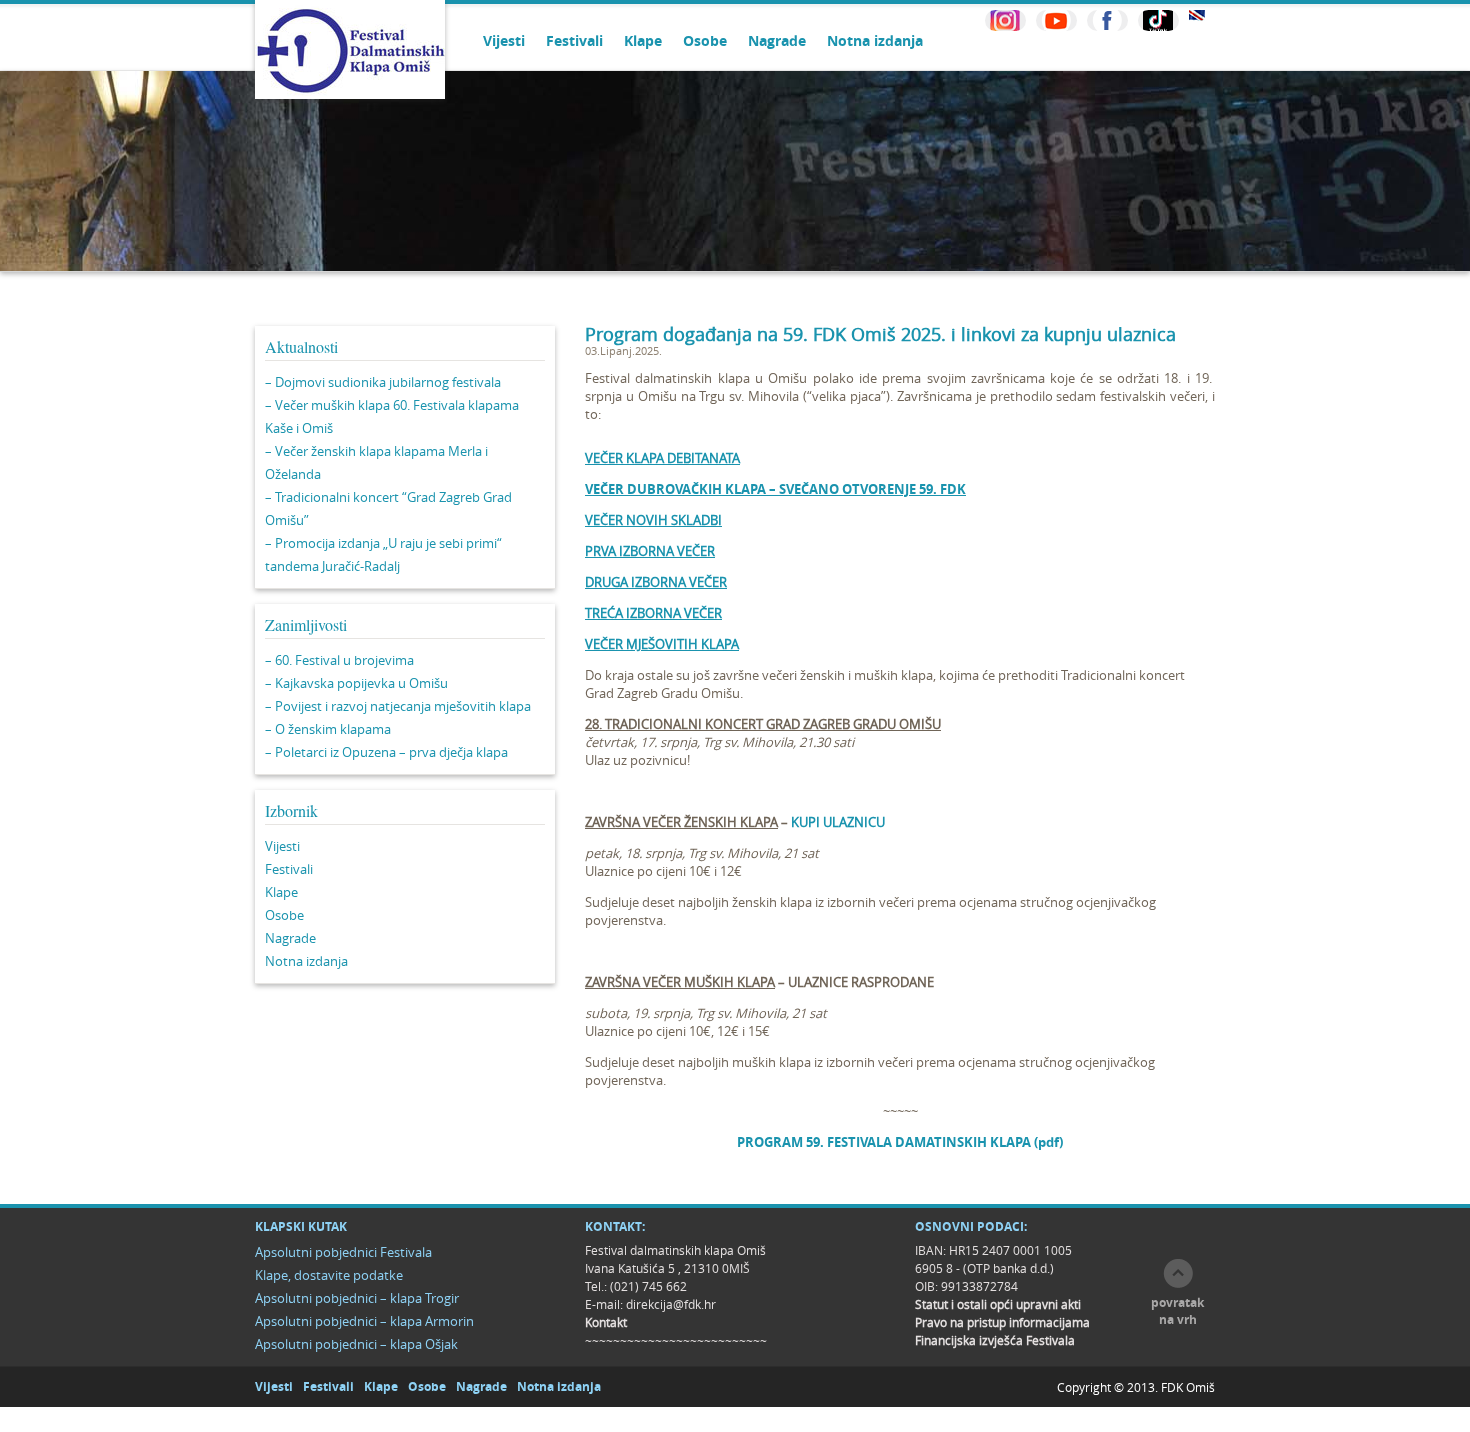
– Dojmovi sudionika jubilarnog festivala (383, 382)
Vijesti (504, 40)
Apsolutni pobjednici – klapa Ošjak (356, 1344)
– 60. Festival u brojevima (339, 660)
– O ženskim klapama (328, 729)
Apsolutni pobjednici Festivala (343, 1252)
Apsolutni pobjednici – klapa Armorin (364, 1321)
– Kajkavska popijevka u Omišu (356, 683)
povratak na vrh (1177, 1311)
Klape (643, 40)
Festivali (574, 40)
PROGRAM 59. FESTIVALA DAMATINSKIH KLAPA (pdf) (900, 1142)
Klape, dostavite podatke (329, 1275)
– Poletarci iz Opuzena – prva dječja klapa (386, 752)
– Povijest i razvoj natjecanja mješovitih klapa (398, 706)
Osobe (705, 40)
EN (1197, 15)
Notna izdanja (875, 40)
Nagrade (777, 40)
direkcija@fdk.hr (671, 1304)
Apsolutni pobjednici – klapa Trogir (357, 1298)
